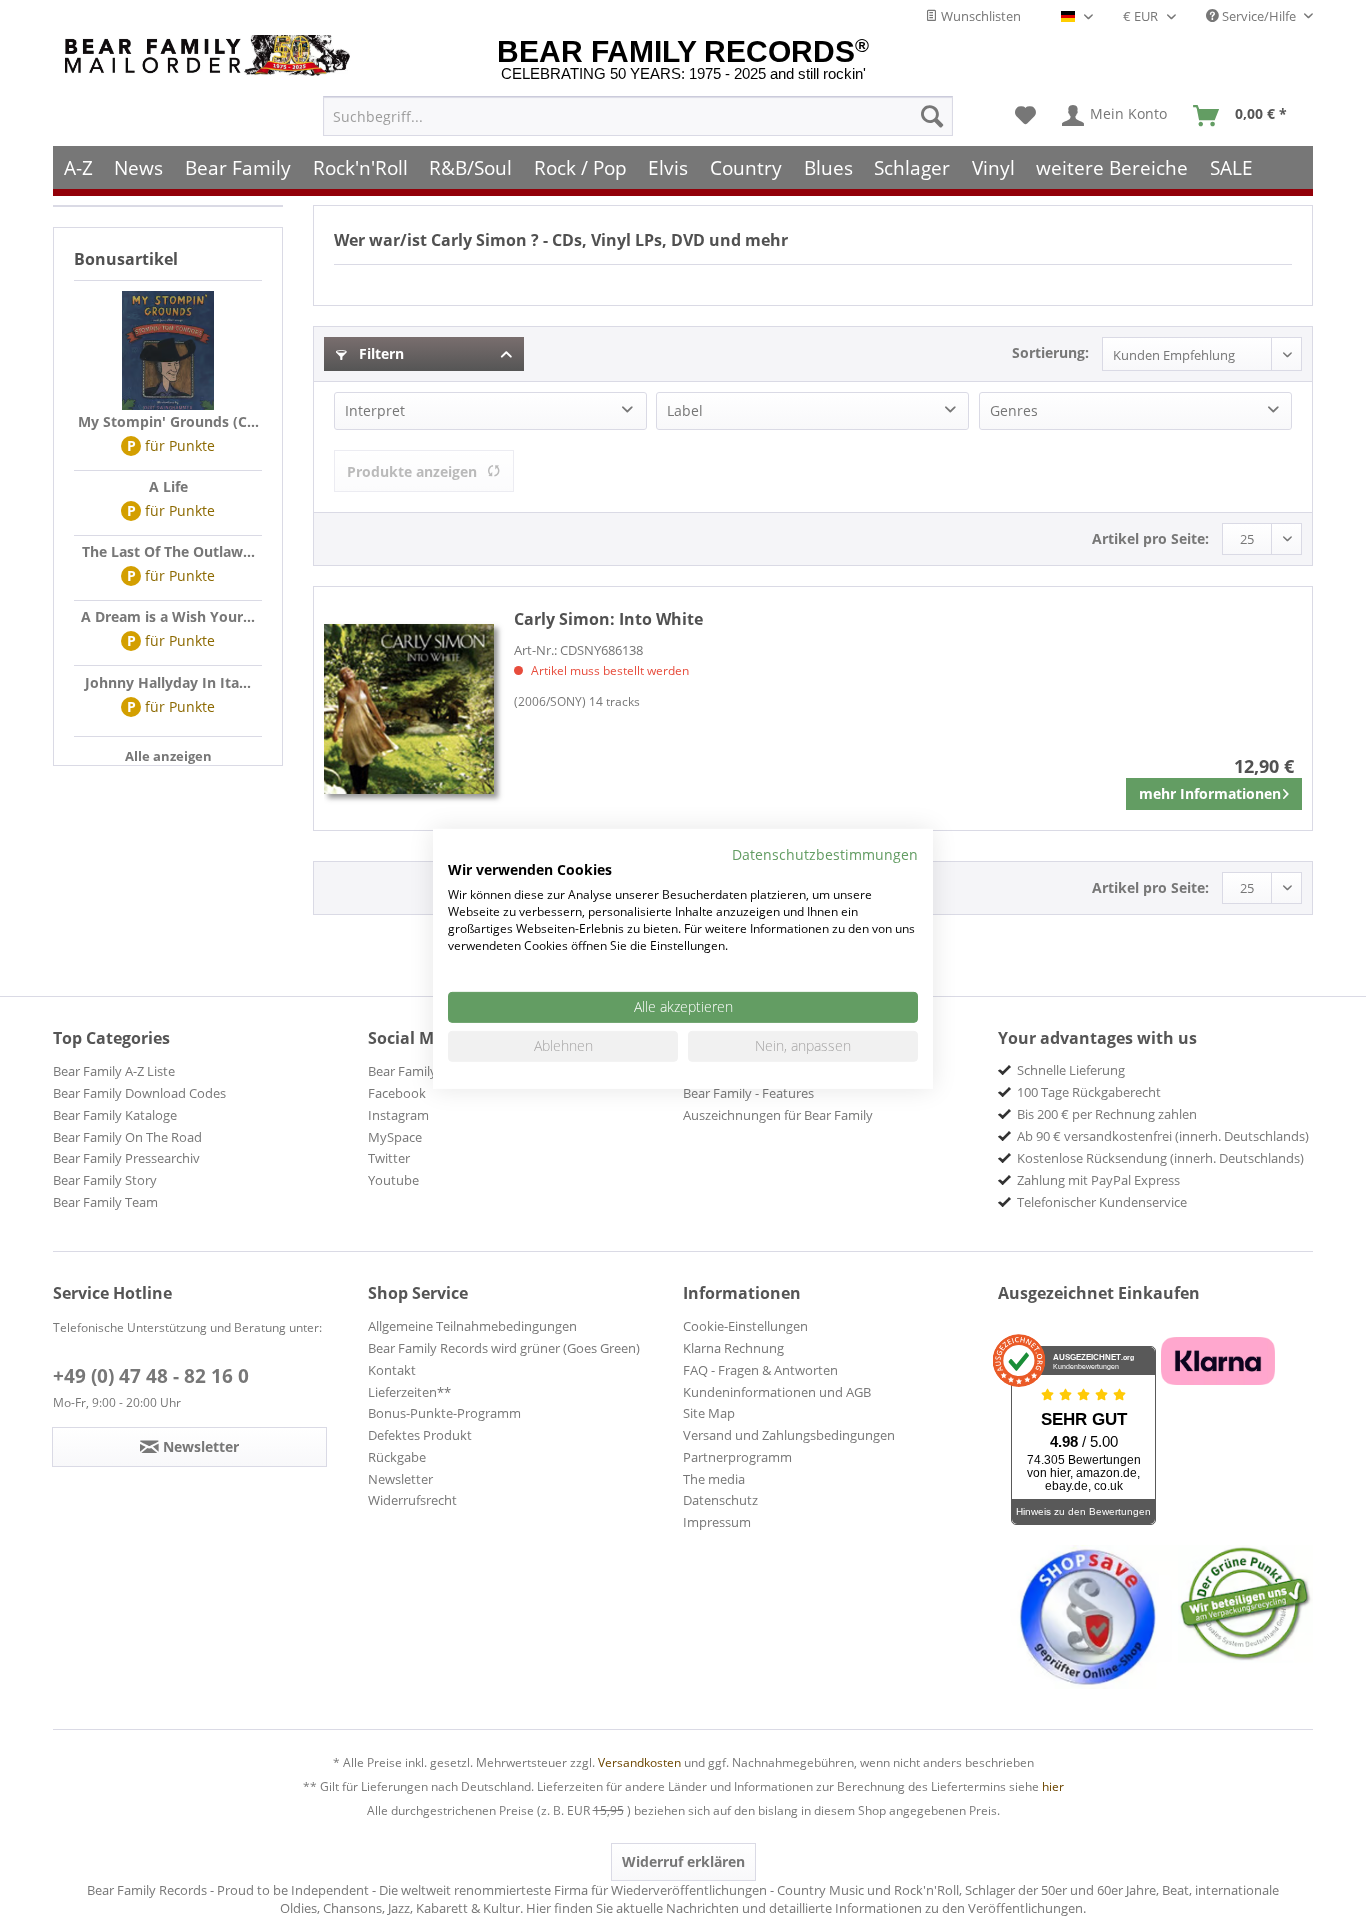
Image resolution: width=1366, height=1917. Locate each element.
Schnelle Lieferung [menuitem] (1071, 1070)
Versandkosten (639, 1762)
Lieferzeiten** (409, 1392)
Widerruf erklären (683, 1861)
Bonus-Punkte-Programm (444, 1413)
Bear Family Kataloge (115, 1115)
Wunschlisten (979, 16)
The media (714, 1479)
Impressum (717, 1522)
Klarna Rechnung (733, 1348)
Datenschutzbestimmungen (825, 853)
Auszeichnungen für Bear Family (778, 1115)
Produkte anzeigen (412, 471)
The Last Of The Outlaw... (168, 551)
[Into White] (409, 708)
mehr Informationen (1210, 793)
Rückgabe (397, 1457)
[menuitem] (638, 116)
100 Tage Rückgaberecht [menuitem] (1089, 1092)
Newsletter (400, 1479)
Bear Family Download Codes (139, 1093)
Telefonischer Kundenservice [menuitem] (1102, 1202)
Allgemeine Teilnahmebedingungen (472, 1326)
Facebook (397, 1093)
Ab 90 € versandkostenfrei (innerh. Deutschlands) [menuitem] (1163, 1136)
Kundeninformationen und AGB (777, 1392)
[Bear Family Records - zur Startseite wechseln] (211, 55)
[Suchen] (932, 116)
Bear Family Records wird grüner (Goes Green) (504, 1348)
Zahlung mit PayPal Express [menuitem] (1098, 1180)
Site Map (709, 1413)
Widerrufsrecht (412, 1500)
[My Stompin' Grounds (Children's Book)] (168, 351)
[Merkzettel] (1025, 116)
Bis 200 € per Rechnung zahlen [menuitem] (1107, 1114)
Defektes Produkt (420, 1435)
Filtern (379, 353)
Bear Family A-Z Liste (114, 1071)
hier (1053, 1786)
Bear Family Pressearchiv (126, 1158)
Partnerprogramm (737, 1457)
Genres (1014, 410)
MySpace (395, 1137)
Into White (608, 619)
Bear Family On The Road (127, 1137)
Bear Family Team (105, 1202)
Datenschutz (720, 1500)
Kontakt (392, 1370)
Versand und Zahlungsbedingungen (789, 1435)
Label (685, 410)
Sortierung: (1050, 352)
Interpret (375, 410)
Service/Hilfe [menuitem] (1259, 16)
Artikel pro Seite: (1150, 538)
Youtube (393, 1180)
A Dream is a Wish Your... (168, 616)
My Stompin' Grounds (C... (168, 421)
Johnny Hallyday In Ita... (168, 682)
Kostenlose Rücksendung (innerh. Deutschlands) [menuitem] (1160, 1158)
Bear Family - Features (748, 1093)
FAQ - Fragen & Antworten (760, 1370)
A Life (168, 486)
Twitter (389, 1158)
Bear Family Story (105, 1180)
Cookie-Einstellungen (745, 1326)
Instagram (398, 1115)
